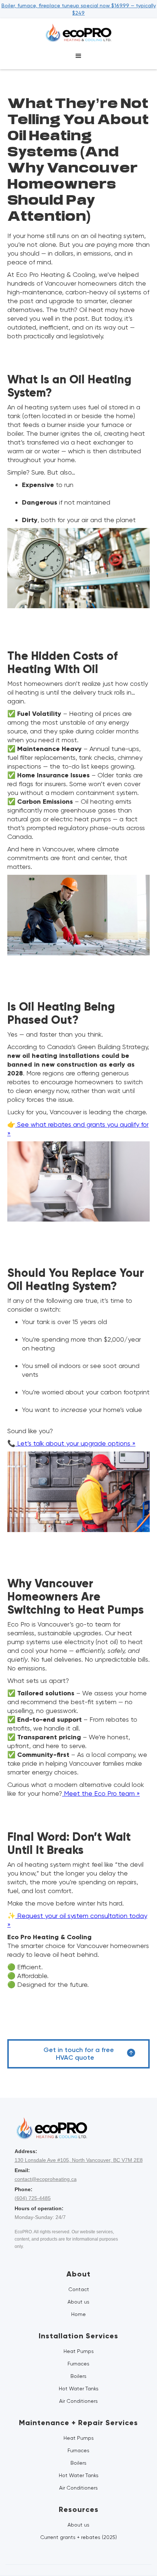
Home (78, 2314)
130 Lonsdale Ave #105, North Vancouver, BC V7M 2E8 (79, 2160)
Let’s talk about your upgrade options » (75, 1443)
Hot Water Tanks (79, 2389)
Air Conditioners (78, 2401)
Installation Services (78, 2336)
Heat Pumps (79, 2351)
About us (78, 2302)
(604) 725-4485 (33, 2198)
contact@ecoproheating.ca (46, 2179)
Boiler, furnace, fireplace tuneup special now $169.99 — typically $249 (79, 9)
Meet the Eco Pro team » (101, 1793)
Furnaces (78, 2364)
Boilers (78, 2376)
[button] (78, 56)
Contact (79, 2289)
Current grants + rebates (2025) (78, 2537)
